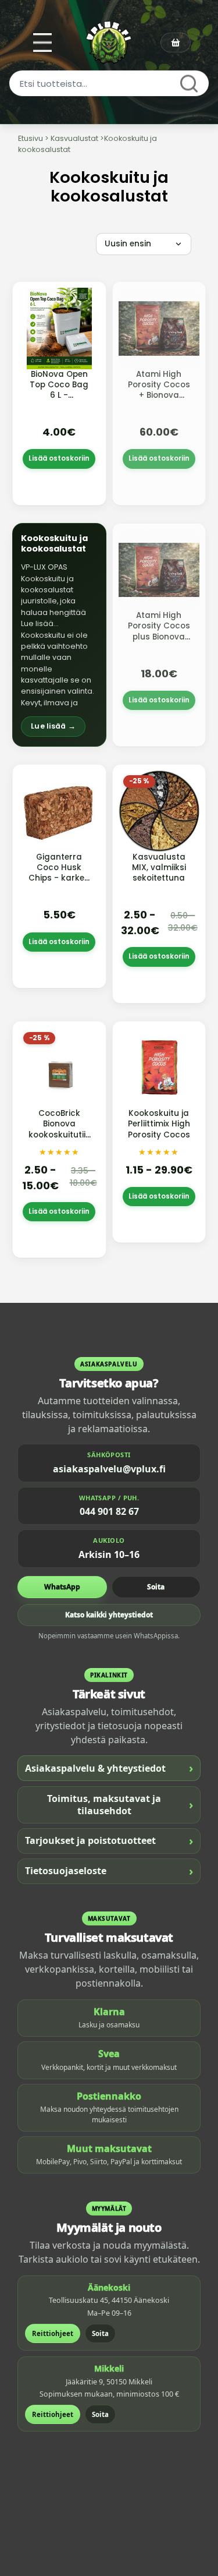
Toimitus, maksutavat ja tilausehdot (120, 1805)
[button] (59, 635)
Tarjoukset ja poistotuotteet (109, 1841)
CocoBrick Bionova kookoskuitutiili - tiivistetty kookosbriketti (59, 1135)
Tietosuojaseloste (109, 1871)
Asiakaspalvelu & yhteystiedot (109, 1768)
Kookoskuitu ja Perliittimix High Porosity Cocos (159, 1124)
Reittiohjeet (53, 2333)
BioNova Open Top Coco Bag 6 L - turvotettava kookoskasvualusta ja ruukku (68, 401)
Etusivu (31, 138)
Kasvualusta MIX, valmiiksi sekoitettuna (159, 867)
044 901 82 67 (109, 1511)
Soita (156, 1587)
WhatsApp (62, 1587)
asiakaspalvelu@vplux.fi (109, 1469)
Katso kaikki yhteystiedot (109, 1615)
